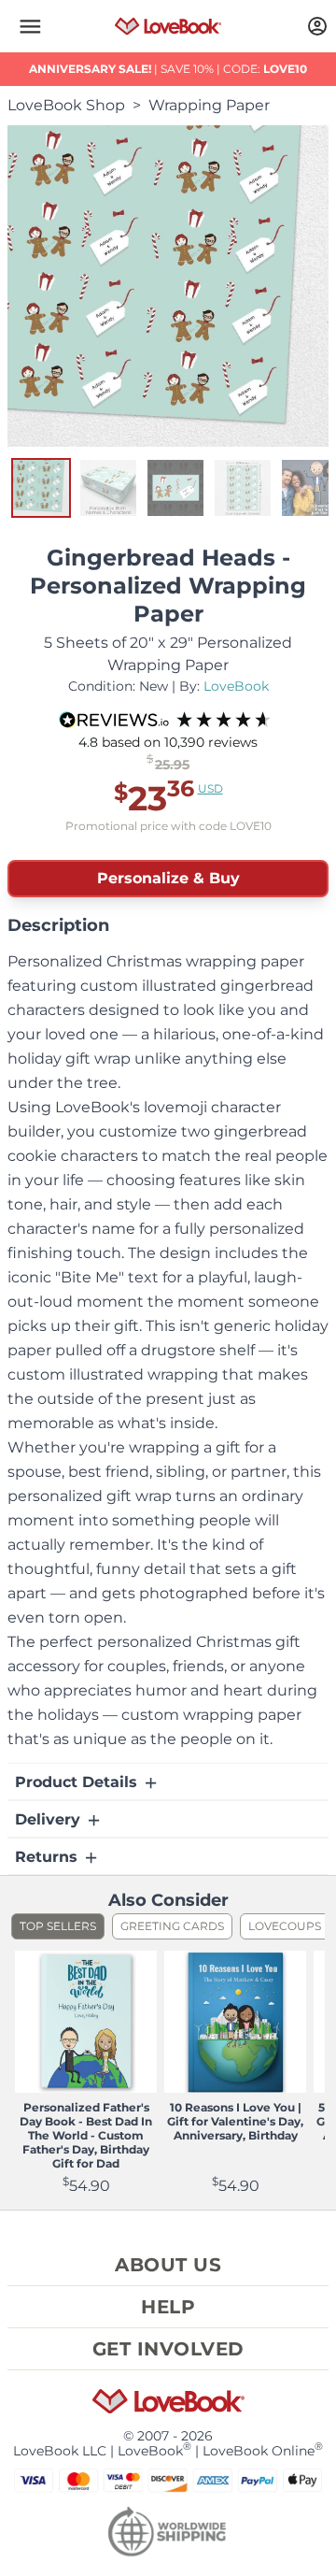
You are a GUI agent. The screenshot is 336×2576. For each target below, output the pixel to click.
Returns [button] (49, 1857)
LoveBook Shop (66, 105)
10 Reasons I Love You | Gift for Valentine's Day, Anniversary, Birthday (235, 2121)
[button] (30, 26)
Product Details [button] (78, 1782)
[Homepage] (168, 26)
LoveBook (236, 686)
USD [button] (210, 788)
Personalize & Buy (168, 878)
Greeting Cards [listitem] (172, 1926)
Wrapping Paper (209, 105)
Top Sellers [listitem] (58, 1926)
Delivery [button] (50, 1819)
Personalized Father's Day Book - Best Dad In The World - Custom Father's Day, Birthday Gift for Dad (86, 2135)
